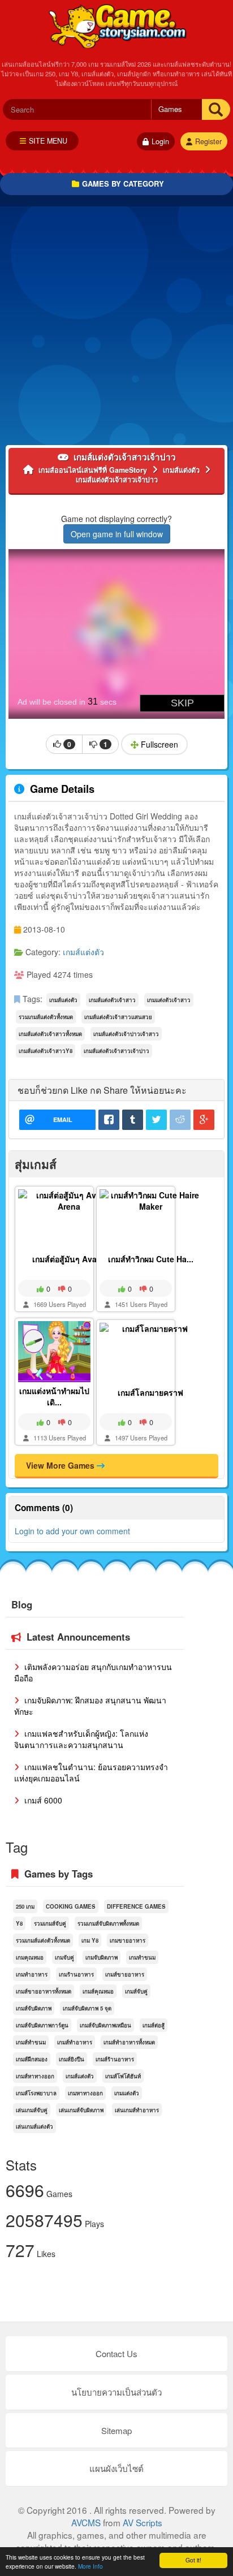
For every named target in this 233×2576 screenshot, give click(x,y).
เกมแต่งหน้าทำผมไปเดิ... (54, 1396)
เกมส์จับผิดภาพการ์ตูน (42, 2025)
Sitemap (116, 2430)
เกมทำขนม (142, 1957)
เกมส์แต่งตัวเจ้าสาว (112, 1000)
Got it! (193, 2560)
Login (160, 141)
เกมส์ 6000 (42, 1800)
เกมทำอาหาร (32, 1974)
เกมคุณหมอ (30, 1957)
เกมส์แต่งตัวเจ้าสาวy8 (46, 1051)
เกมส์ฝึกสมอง (32, 2059)
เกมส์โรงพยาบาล (36, 2093)
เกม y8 (90, 1940)
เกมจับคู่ (64, 1957)
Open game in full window (117, 534)
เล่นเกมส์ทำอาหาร (137, 2110)
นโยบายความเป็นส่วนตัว (116, 2392)
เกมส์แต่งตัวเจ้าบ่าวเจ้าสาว (126, 1034)
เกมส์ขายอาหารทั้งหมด (44, 1991)
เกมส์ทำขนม (31, 2042)
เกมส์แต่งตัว (83, 952)
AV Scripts (143, 2522)
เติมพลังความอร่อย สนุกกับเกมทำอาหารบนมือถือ (93, 1672)
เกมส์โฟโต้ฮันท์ (123, 2076)
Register (208, 141)
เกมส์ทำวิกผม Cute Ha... (151, 1259)
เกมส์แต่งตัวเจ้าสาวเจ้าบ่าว (116, 1051)
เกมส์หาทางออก (35, 2076)
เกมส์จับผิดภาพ (34, 2008)
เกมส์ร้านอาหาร (115, 2059)
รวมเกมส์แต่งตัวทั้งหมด (46, 1017)
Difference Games (136, 1906)
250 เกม (25, 1906)
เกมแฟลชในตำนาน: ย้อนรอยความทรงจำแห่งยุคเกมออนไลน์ (91, 1772)
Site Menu (48, 141)
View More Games (61, 1465)
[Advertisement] (116, 329)
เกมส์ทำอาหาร (75, 2042)
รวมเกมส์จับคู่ (50, 1923)
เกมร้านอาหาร (76, 1974)
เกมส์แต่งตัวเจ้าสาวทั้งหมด (50, 1034)
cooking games (71, 1906)
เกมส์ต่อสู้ (154, 2025)
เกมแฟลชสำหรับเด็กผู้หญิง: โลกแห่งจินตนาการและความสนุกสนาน (81, 1739)
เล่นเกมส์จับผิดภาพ (81, 2110)
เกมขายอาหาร (128, 1940)
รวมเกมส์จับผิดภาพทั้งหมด (108, 1923)
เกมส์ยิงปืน (72, 2059)
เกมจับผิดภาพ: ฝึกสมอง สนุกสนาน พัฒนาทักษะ (90, 1706)
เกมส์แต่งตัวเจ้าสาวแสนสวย (118, 1017)
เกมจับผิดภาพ (102, 1957)
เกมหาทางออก (85, 2093)
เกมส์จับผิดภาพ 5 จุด (87, 2008)
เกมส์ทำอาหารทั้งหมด (129, 2042)
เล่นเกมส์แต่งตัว (34, 2126)
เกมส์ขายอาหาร (125, 1974)
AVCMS (86, 2522)
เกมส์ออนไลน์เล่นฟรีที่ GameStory (117, 25)
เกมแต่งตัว (127, 2093)
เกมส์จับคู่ (136, 1991)
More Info (90, 2566)
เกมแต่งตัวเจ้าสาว (169, 1000)
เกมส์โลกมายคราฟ (150, 1392)
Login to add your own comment (72, 1531)
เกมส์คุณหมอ (98, 1991)
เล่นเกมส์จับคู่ (32, 2110)
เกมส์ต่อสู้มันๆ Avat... (69, 1259)
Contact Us (116, 2353)
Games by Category (123, 184)
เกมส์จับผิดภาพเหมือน (105, 2025)
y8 (19, 1923)
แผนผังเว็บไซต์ (116, 2468)
